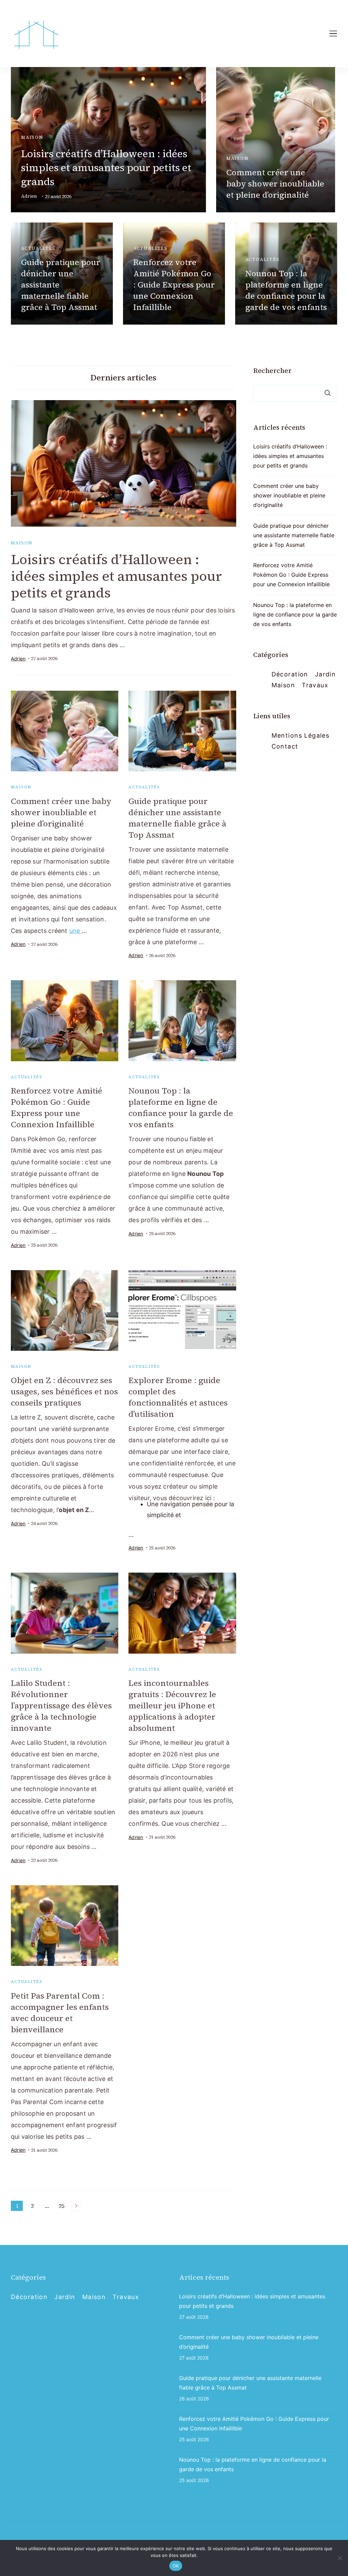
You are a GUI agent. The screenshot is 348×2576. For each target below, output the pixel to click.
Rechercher (272, 371)
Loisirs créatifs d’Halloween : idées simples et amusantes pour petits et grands (106, 168)
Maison (32, 137)
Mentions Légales (301, 735)
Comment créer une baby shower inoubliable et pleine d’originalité (275, 184)
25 (63, 2206)
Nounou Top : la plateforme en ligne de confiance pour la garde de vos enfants (286, 290)
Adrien (29, 196)
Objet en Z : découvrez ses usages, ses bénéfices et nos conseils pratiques (64, 1391)
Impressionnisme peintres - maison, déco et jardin (111, 2538)
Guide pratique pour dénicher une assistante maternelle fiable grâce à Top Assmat (177, 818)
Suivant (76, 2206)
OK (176, 2566)
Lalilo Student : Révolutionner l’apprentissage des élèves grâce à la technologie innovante (61, 1705)
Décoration (290, 674)
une (76, 931)
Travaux (315, 685)
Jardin (326, 674)
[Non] (340, 2558)
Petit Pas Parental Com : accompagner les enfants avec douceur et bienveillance (60, 2013)
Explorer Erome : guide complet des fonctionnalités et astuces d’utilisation (178, 1397)
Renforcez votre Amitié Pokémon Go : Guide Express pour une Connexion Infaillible (174, 285)
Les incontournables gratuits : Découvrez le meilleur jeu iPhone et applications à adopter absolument (172, 1705)
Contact (285, 746)
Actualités (38, 248)
